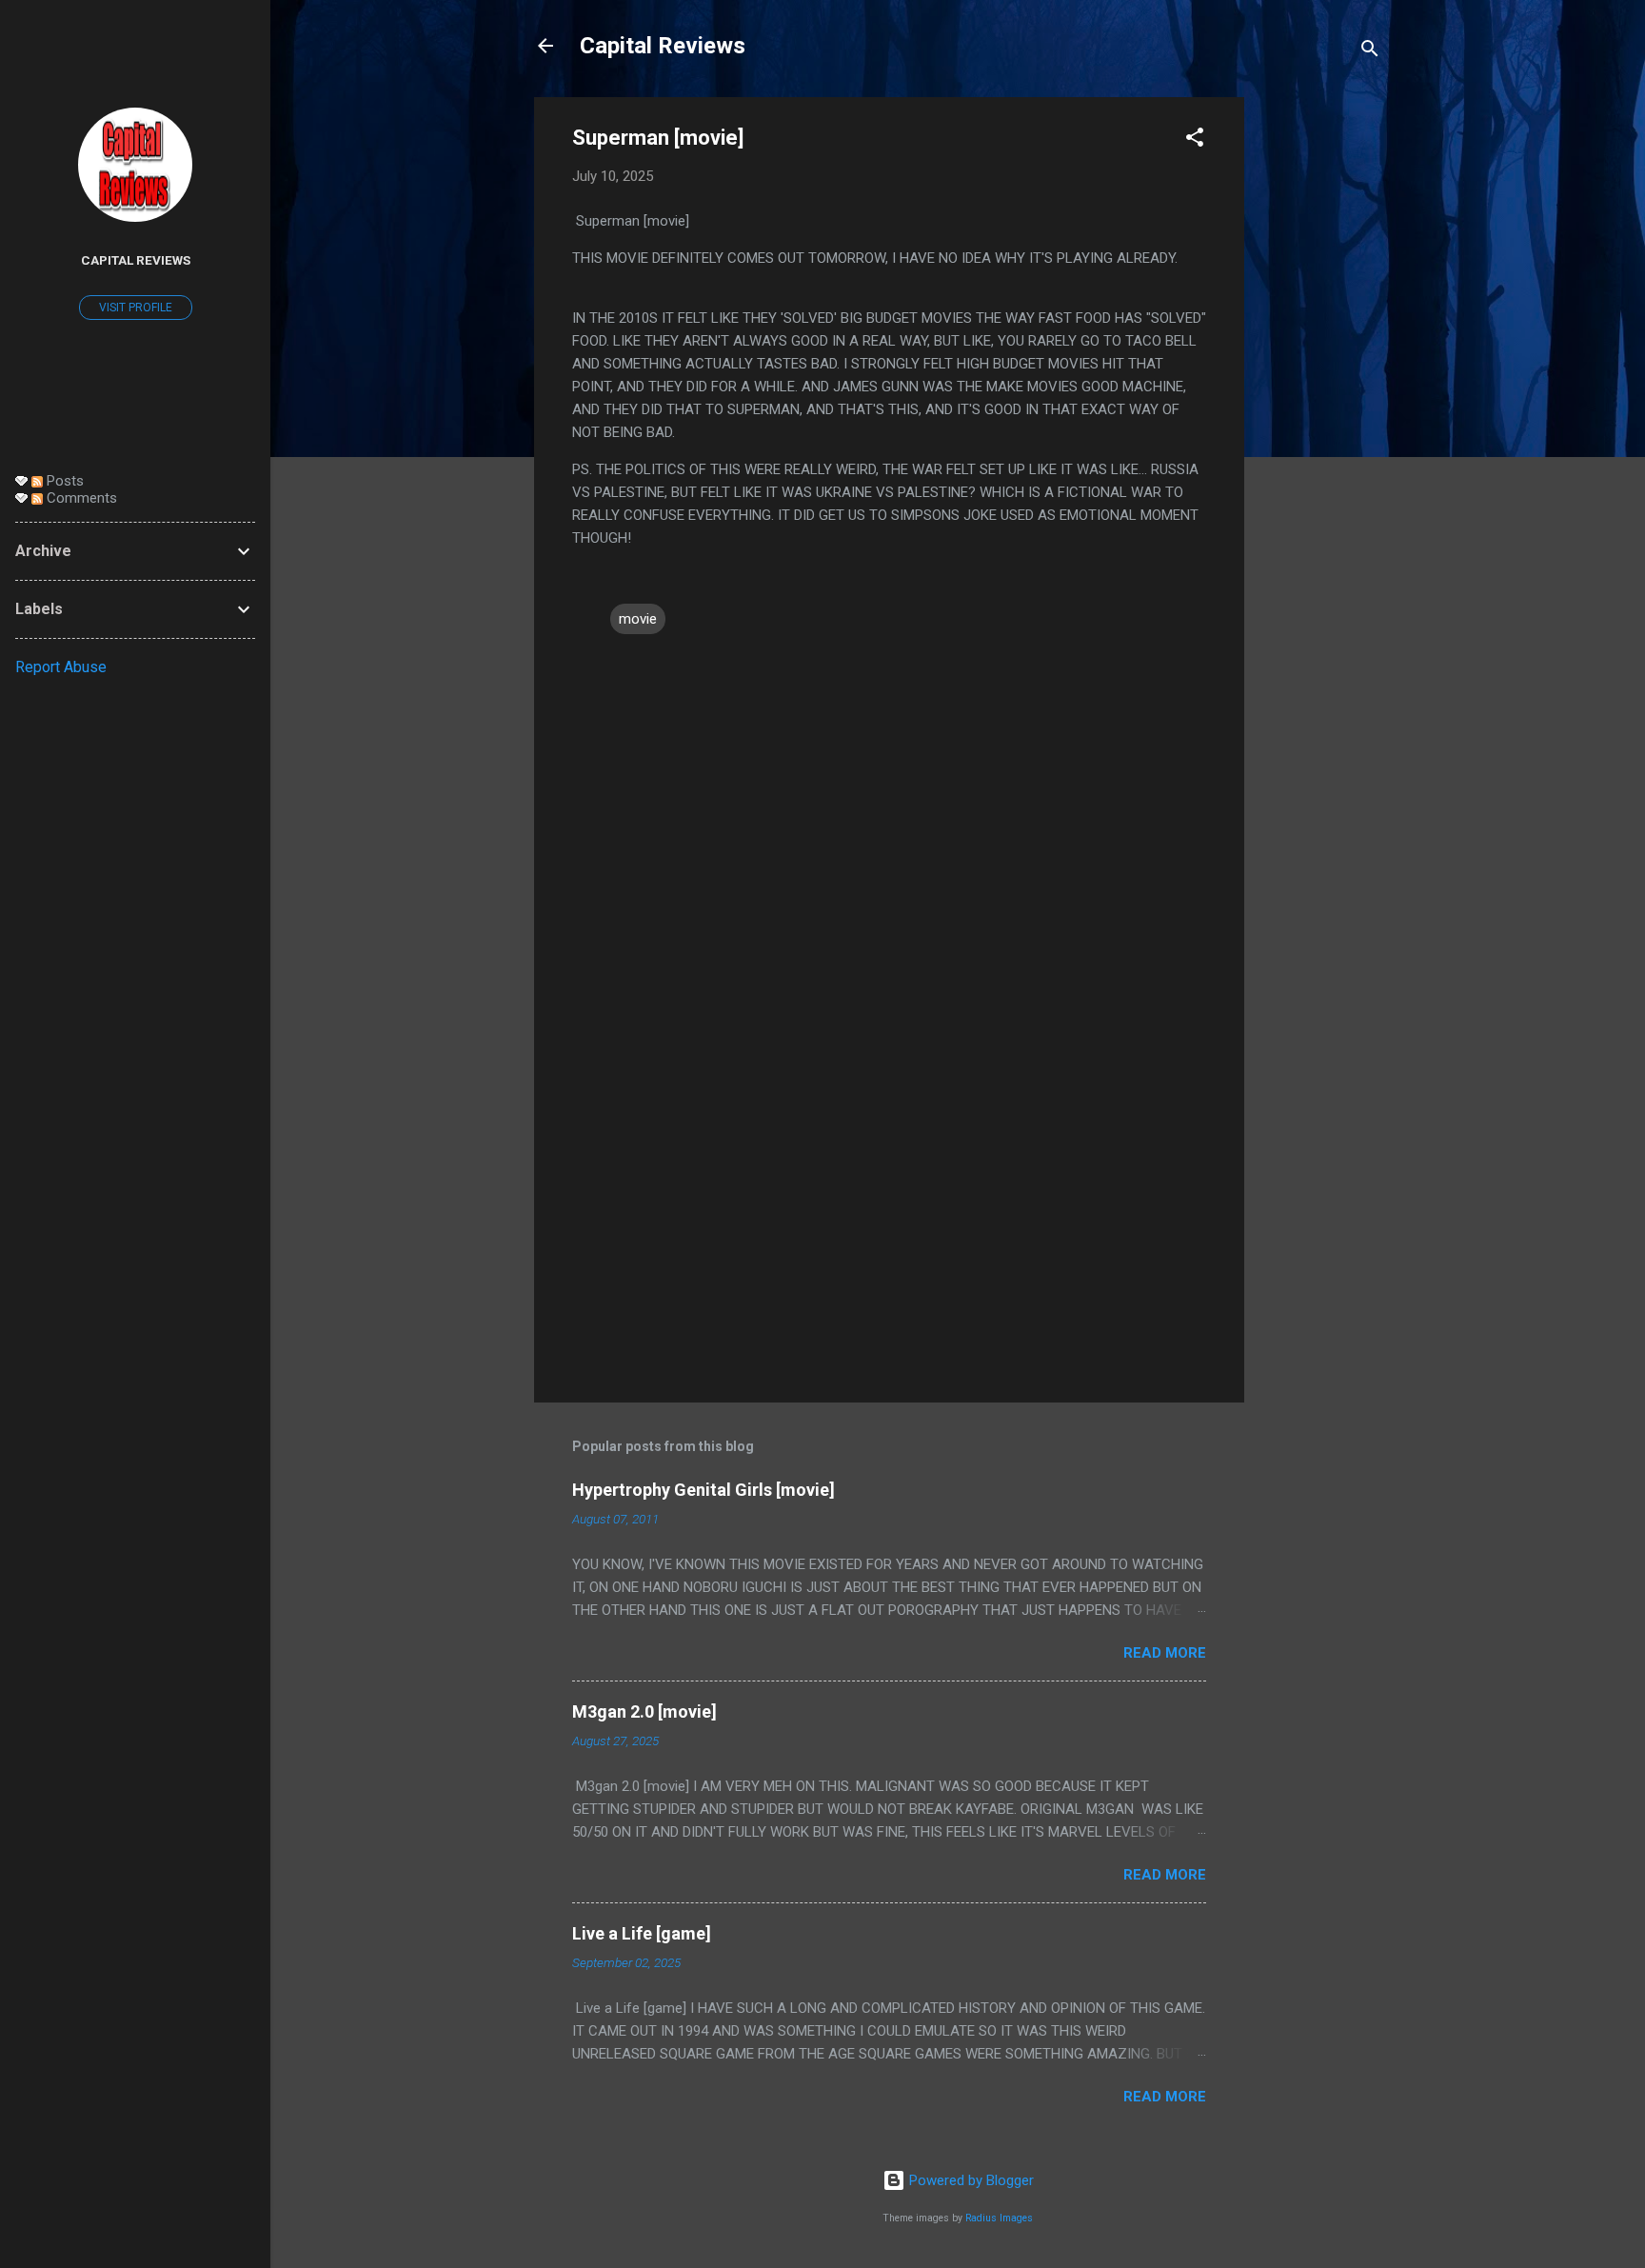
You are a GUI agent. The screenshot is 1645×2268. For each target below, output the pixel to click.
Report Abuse (61, 667)
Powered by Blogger (970, 2180)
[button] (1195, 140)
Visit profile (136, 308)
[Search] (1370, 52)
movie (638, 619)
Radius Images (999, 2218)
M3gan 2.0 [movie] (644, 1711)
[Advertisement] (1320, 383)
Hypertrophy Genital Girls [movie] (704, 1490)
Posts (63, 481)
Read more (1165, 1653)
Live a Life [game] (642, 1933)
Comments (80, 498)
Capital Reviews (663, 46)
